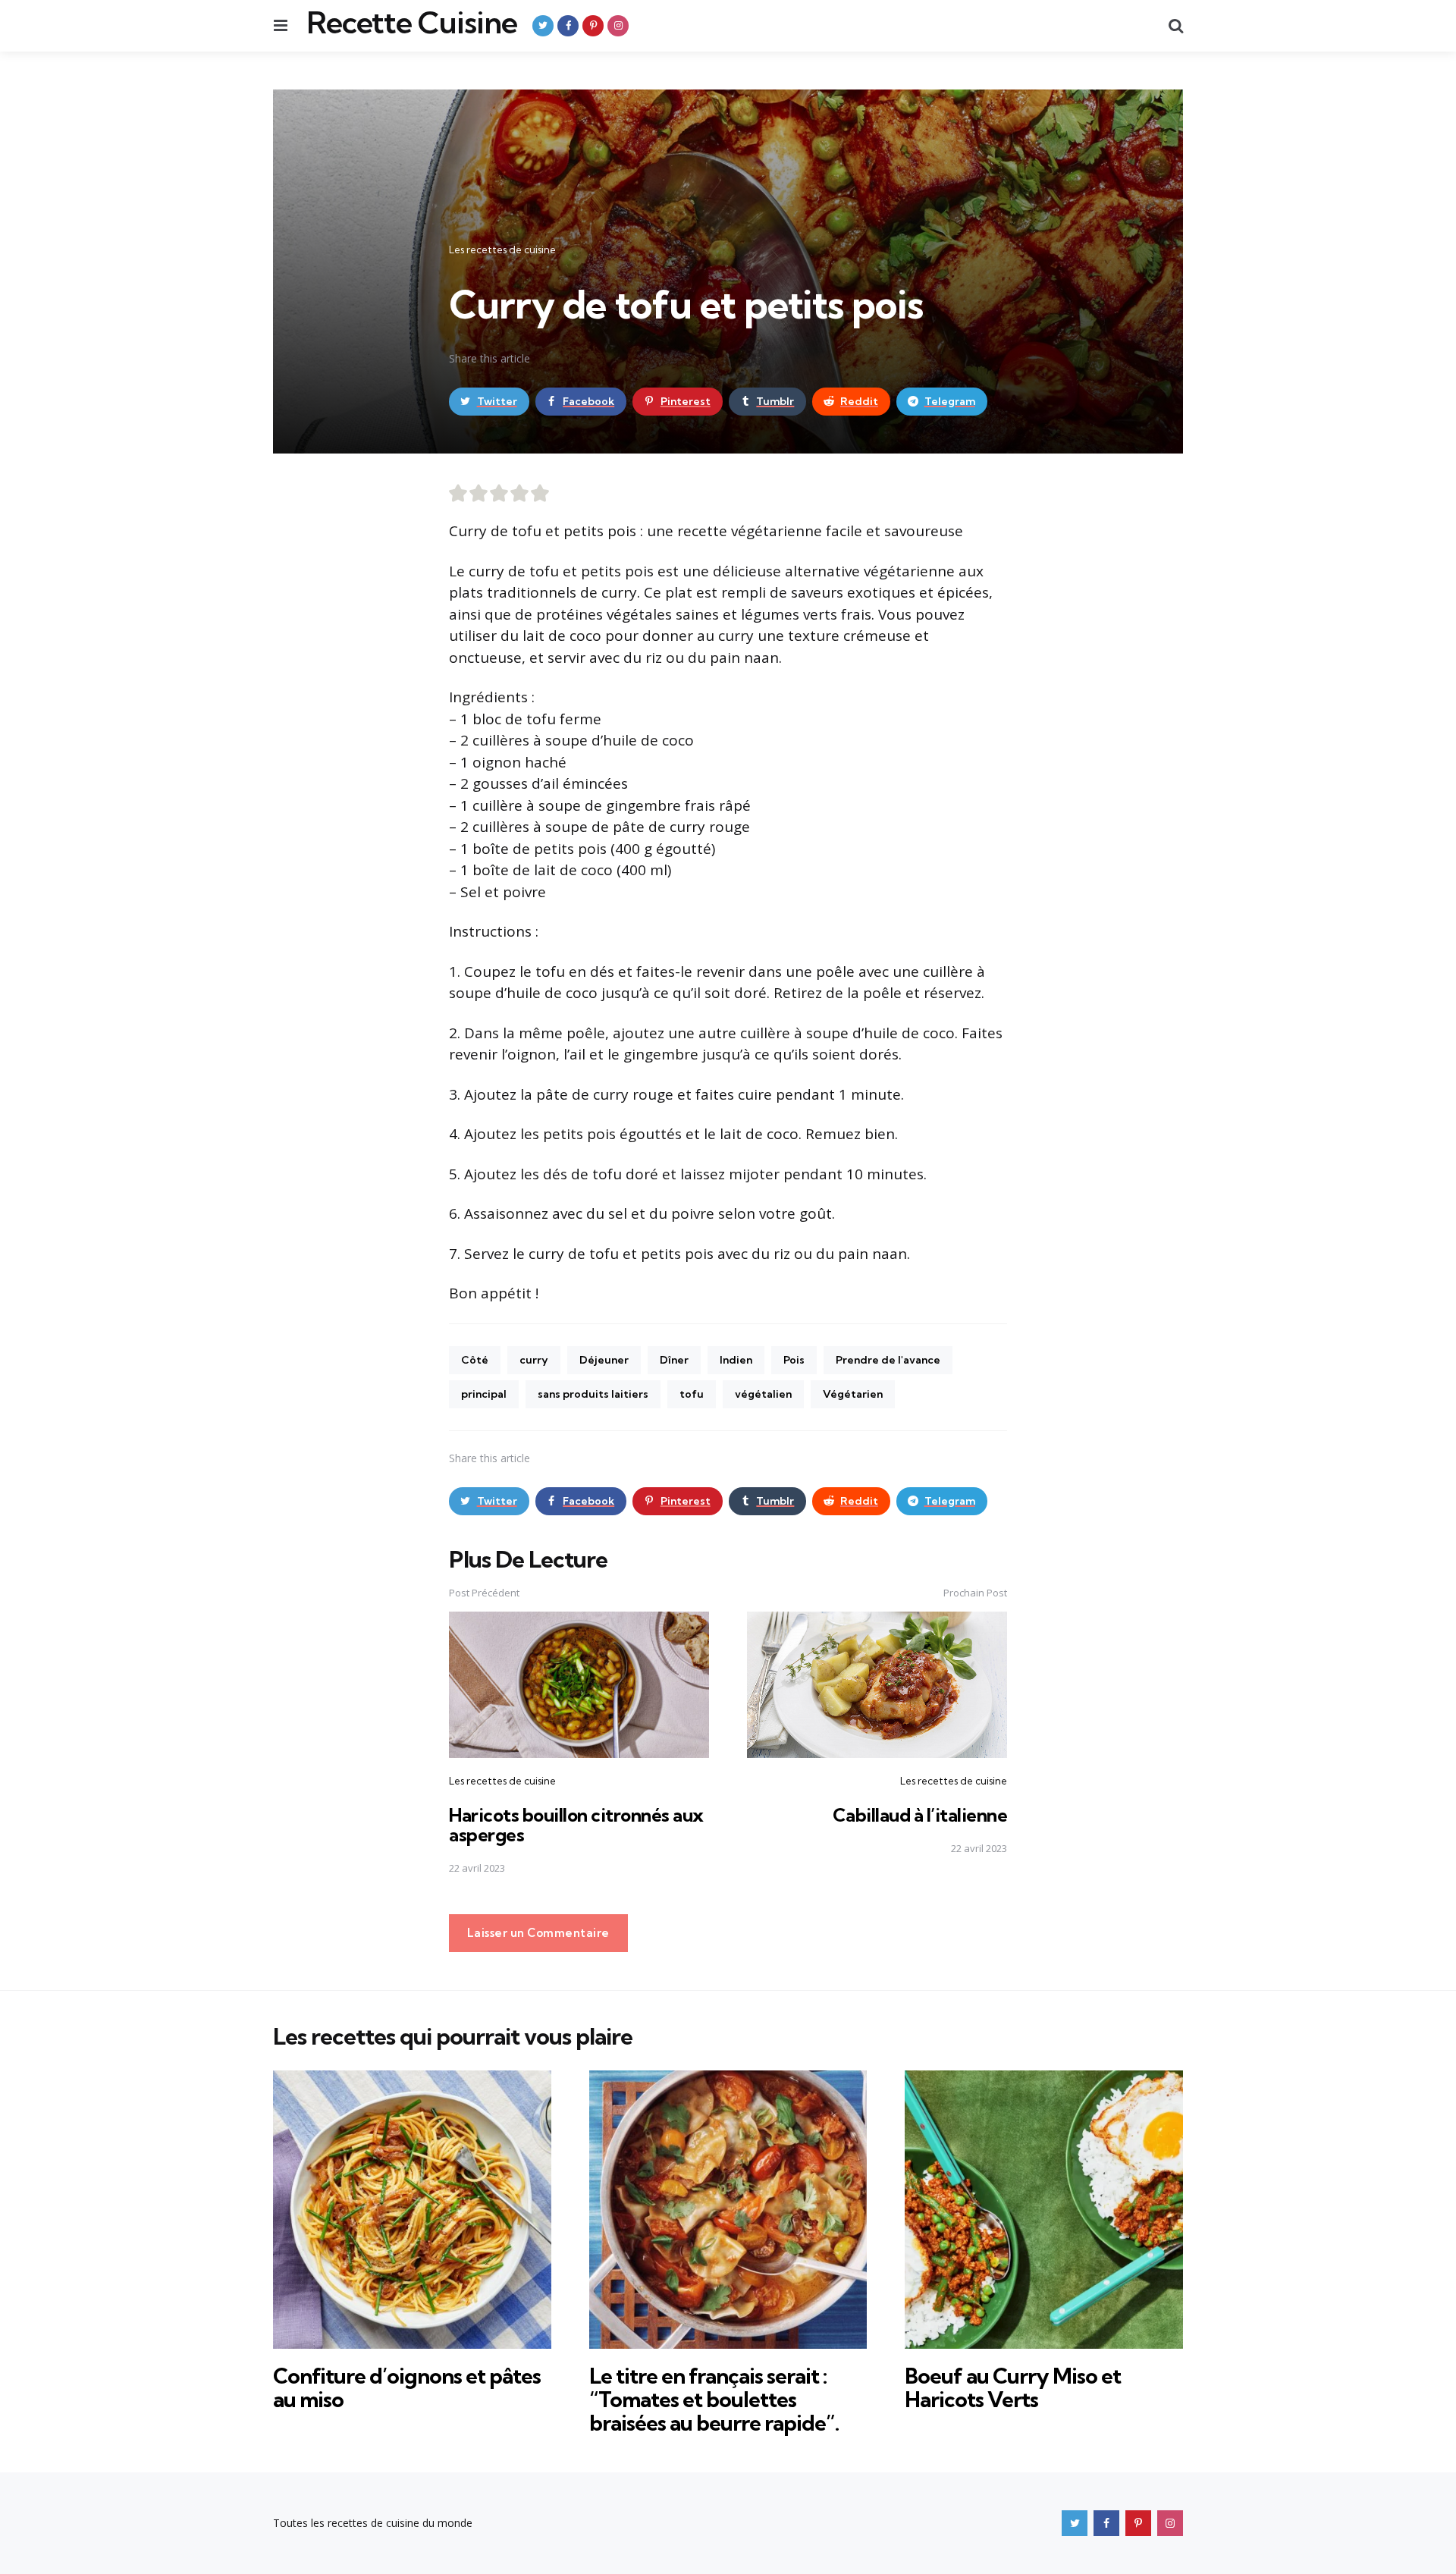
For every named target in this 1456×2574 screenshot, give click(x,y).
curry (534, 1360)
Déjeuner (604, 1360)
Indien (736, 1360)
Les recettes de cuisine (502, 250)
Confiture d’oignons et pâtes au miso (407, 2387)
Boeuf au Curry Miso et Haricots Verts (1013, 2387)
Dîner (674, 1360)
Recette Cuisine (412, 23)
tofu (692, 1394)
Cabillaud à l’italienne (920, 1815)
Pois (794, 1360)
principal (484, 1394)
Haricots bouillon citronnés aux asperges (576, 1825)
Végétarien (853, 1394)
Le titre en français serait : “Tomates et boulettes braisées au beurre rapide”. (714, 2399)
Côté (475, 1360)
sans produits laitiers (593, 1394)
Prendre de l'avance (888, 1360)
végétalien (763, 1394)
